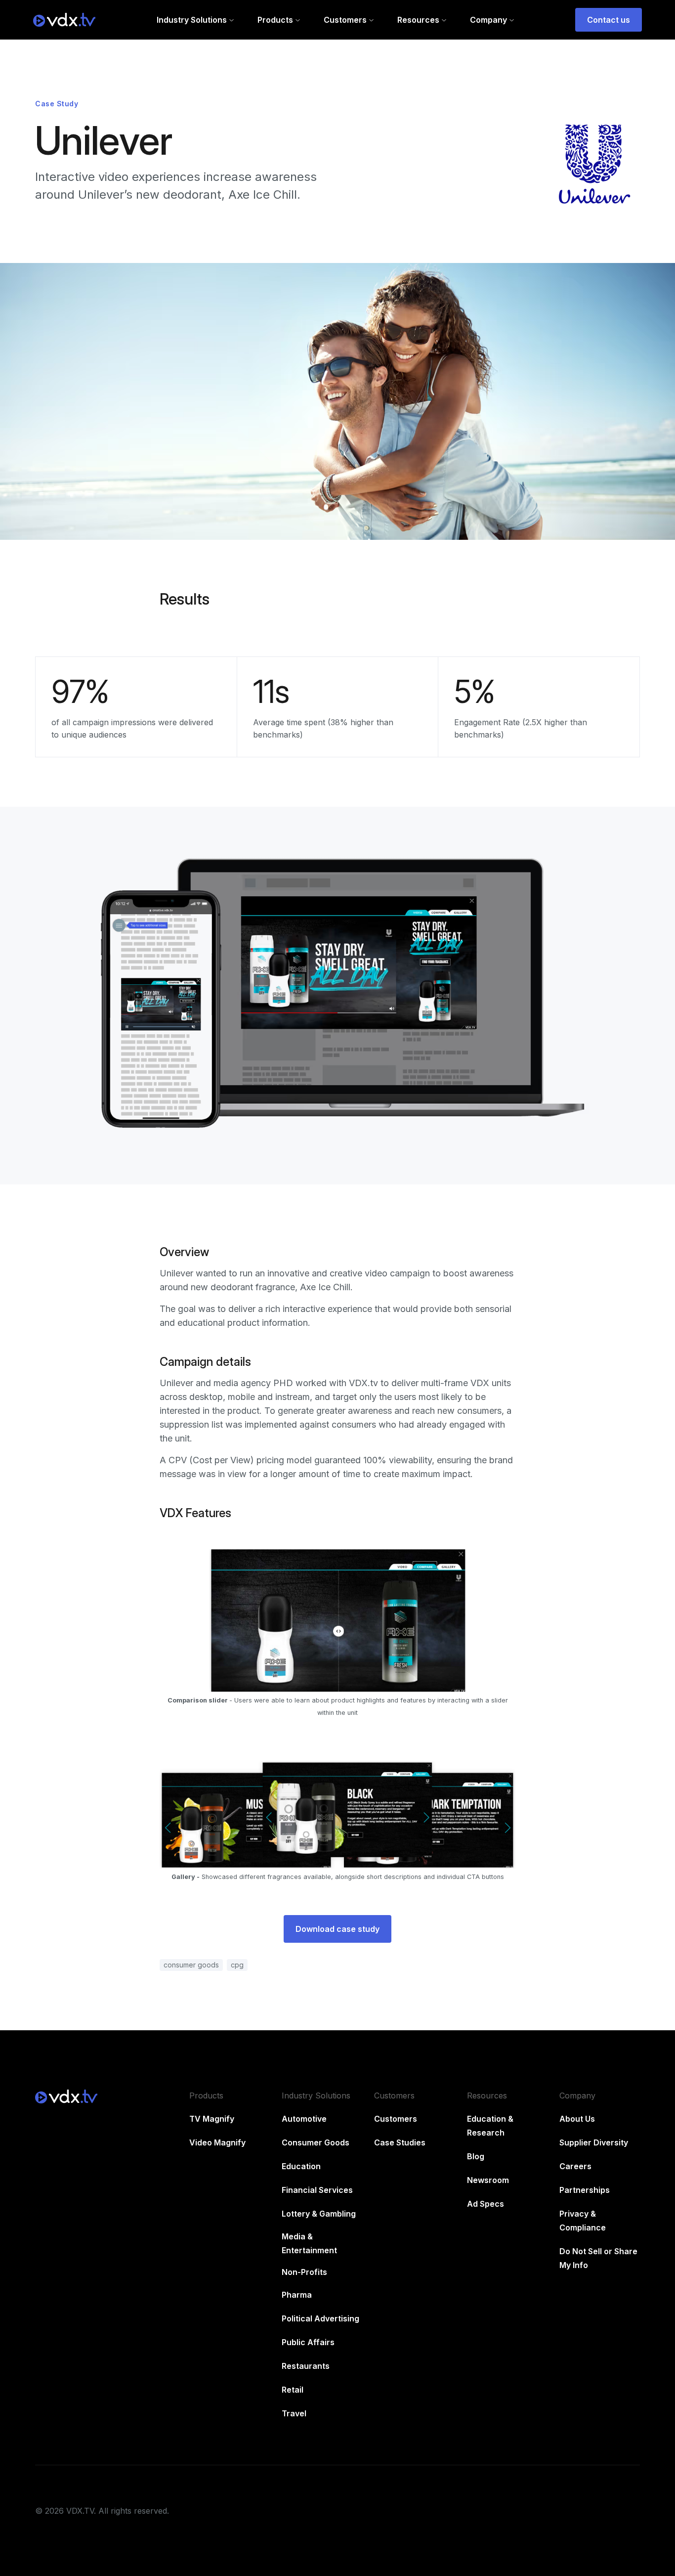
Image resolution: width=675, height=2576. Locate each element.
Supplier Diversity (594, 2142)
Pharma (297, 2295)
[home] (64, 20)
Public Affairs (308, 2342)
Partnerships (585, 2190)
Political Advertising (320, 2318)
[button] (195, 20)
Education (301, 2166)
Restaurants (306, 2366)
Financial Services (317, 2190)
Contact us (609, 20)
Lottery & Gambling (319, 2214)
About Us (577, 2119)
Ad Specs (485, 2204)
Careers (575, 2166)
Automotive (304, 2119)
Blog (476, 2156)
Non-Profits (304, 2272)
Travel (294, 2413)
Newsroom (488, 2180)
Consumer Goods (316, 2142)
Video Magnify (217, 2142)
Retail (293, 2390)
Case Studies (400, 2142)
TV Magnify (212, 2119)
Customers (396, 2119)
